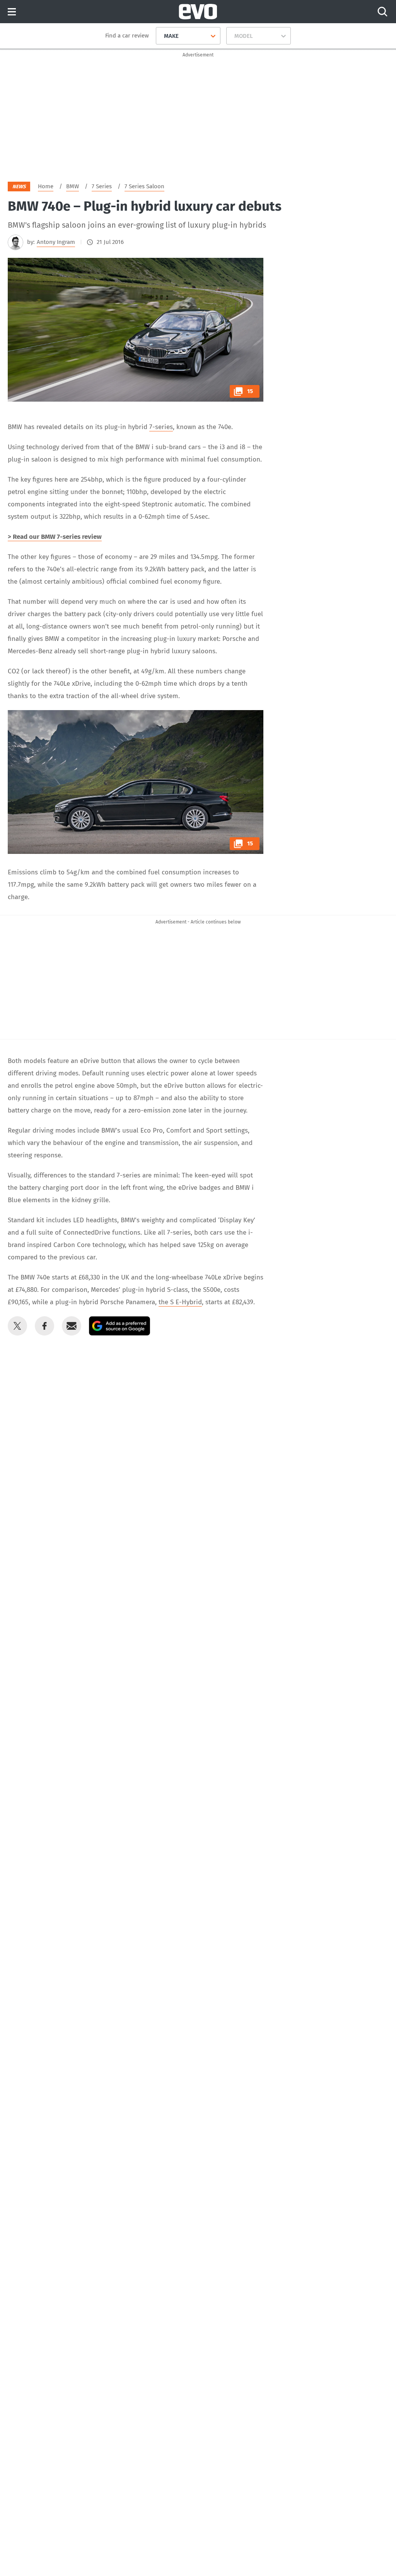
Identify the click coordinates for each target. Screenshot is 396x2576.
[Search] (382, 12)
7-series (161, 427)
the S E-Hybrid (180, 1302)
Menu (12, 12)
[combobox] (161, 36)
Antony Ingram (56, 242)
